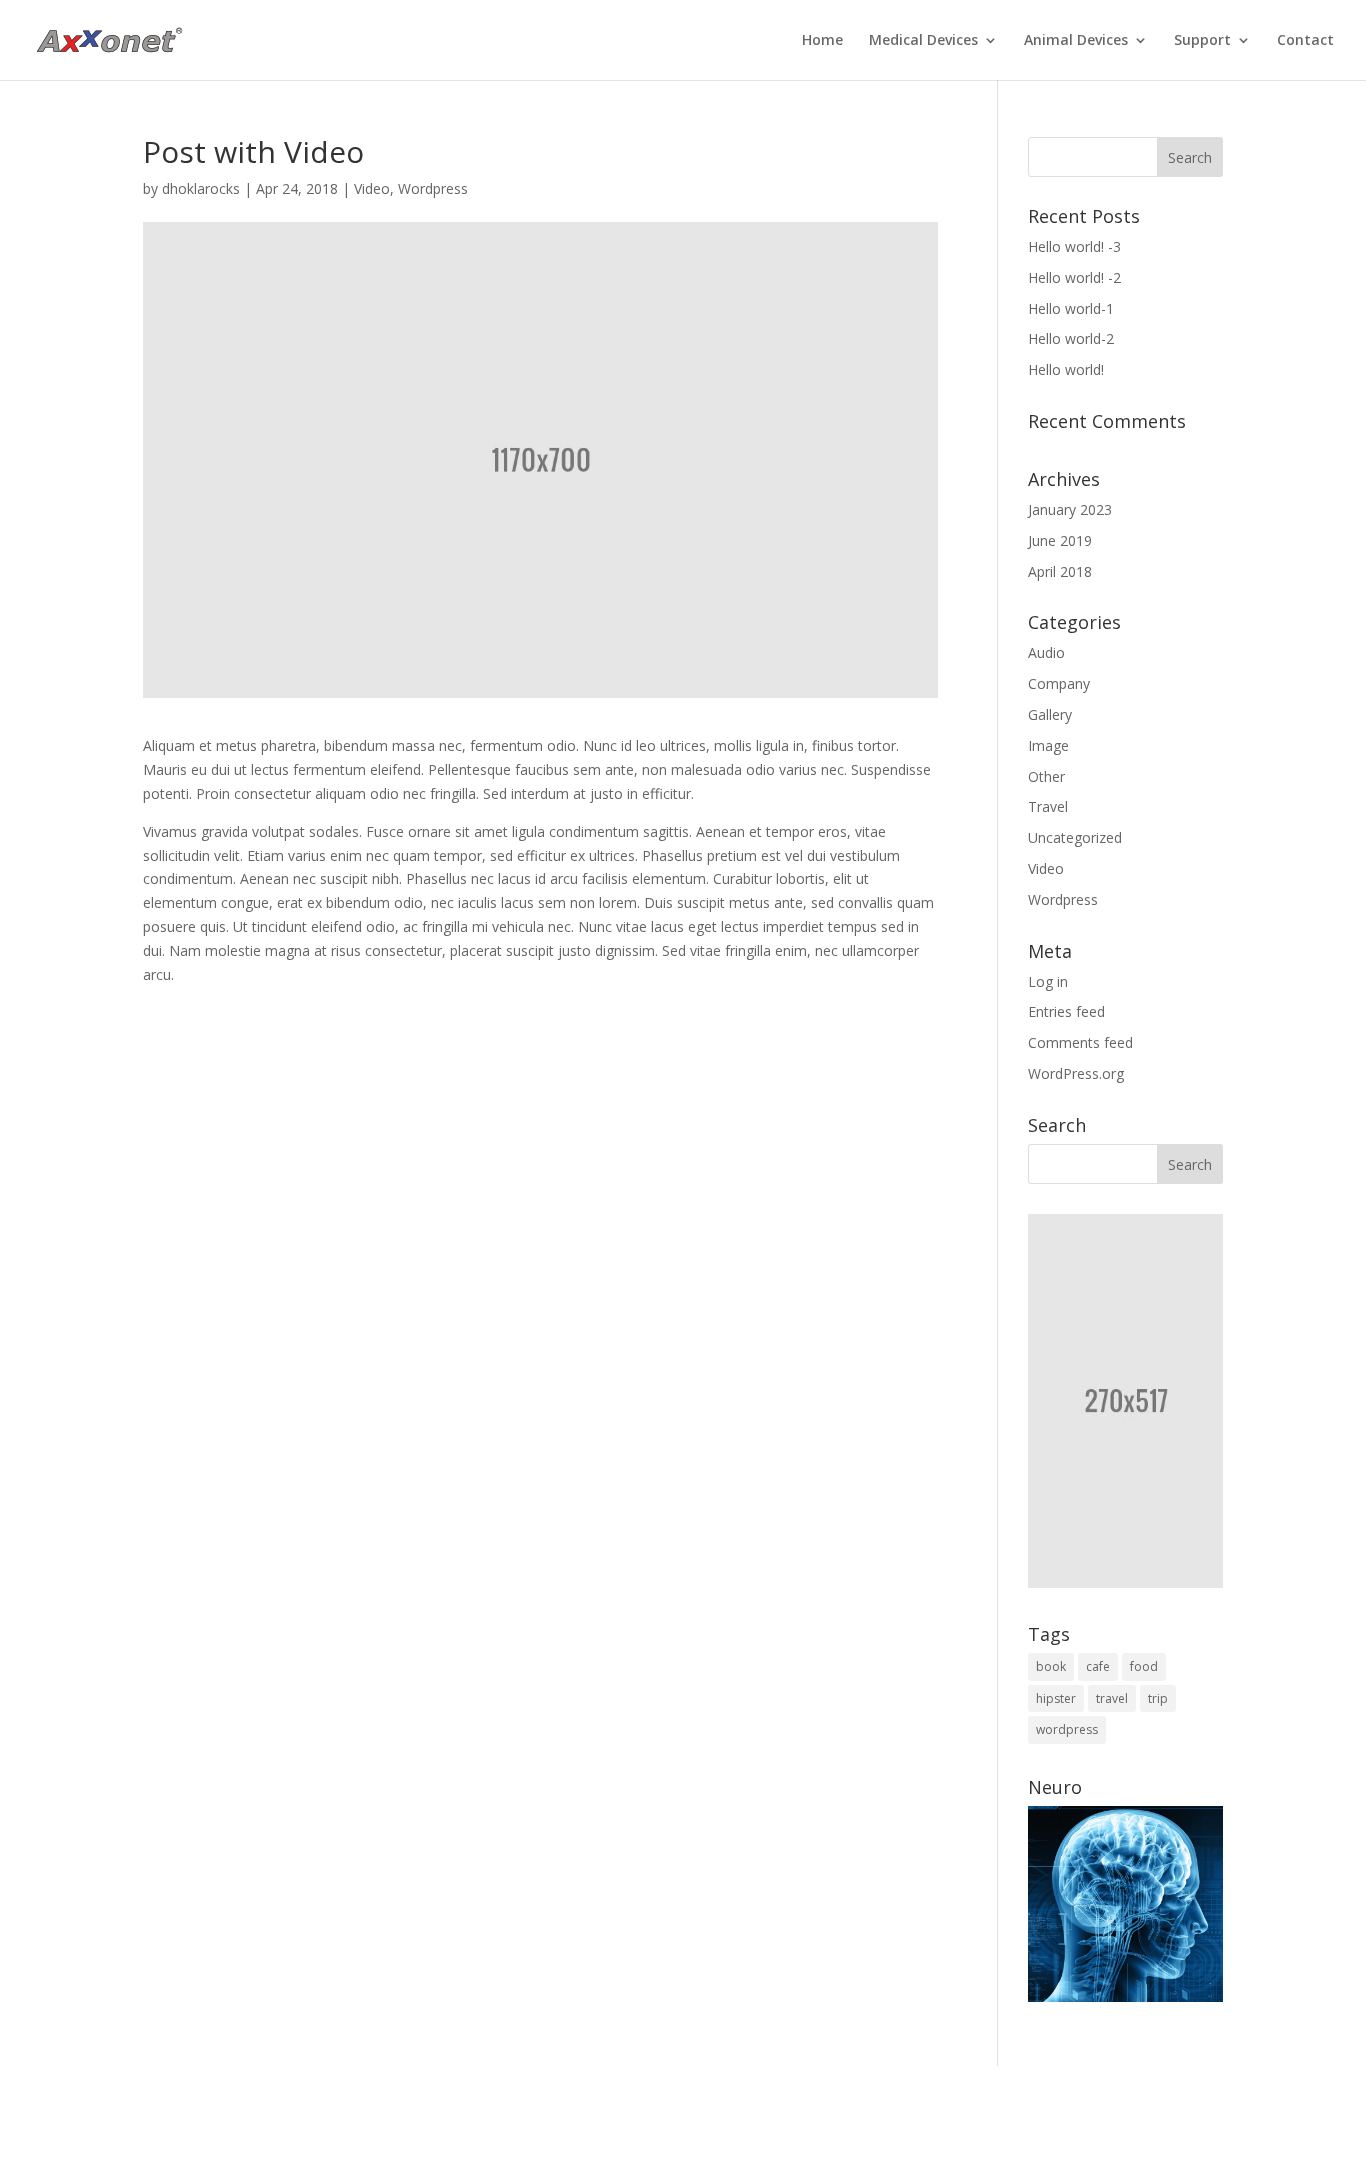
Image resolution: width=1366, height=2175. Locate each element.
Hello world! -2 (1074, 277)
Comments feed (1080, 1042)
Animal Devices (1076, 41)
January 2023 (1070, 509)
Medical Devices (923, 41)
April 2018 (1060, 571)
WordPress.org (1076, 1073)
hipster (1056, 1698)
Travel (1048, 806)
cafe (1098, 1666)
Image (1048, 745)
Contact (1305, 41)
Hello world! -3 (1074, 246)
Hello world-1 (1071, 308)
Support (1202, 41)
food (1144, 1666)
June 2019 (1060, 540)
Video (372, 188)
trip (1158, 1698)
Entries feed (1066, 1011)
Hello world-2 (1071, 338)
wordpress (1067, 1729)
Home (822, 41)
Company (1059, 683)
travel (1112, 1698)
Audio (1046, 652)
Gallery (1050, 714)
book (1051, 1666)
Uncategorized (1075, 837)
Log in (1048, 981)
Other (1046, 776)
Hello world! (1066, 369)
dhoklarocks (201, 188)
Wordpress (433, 188)
